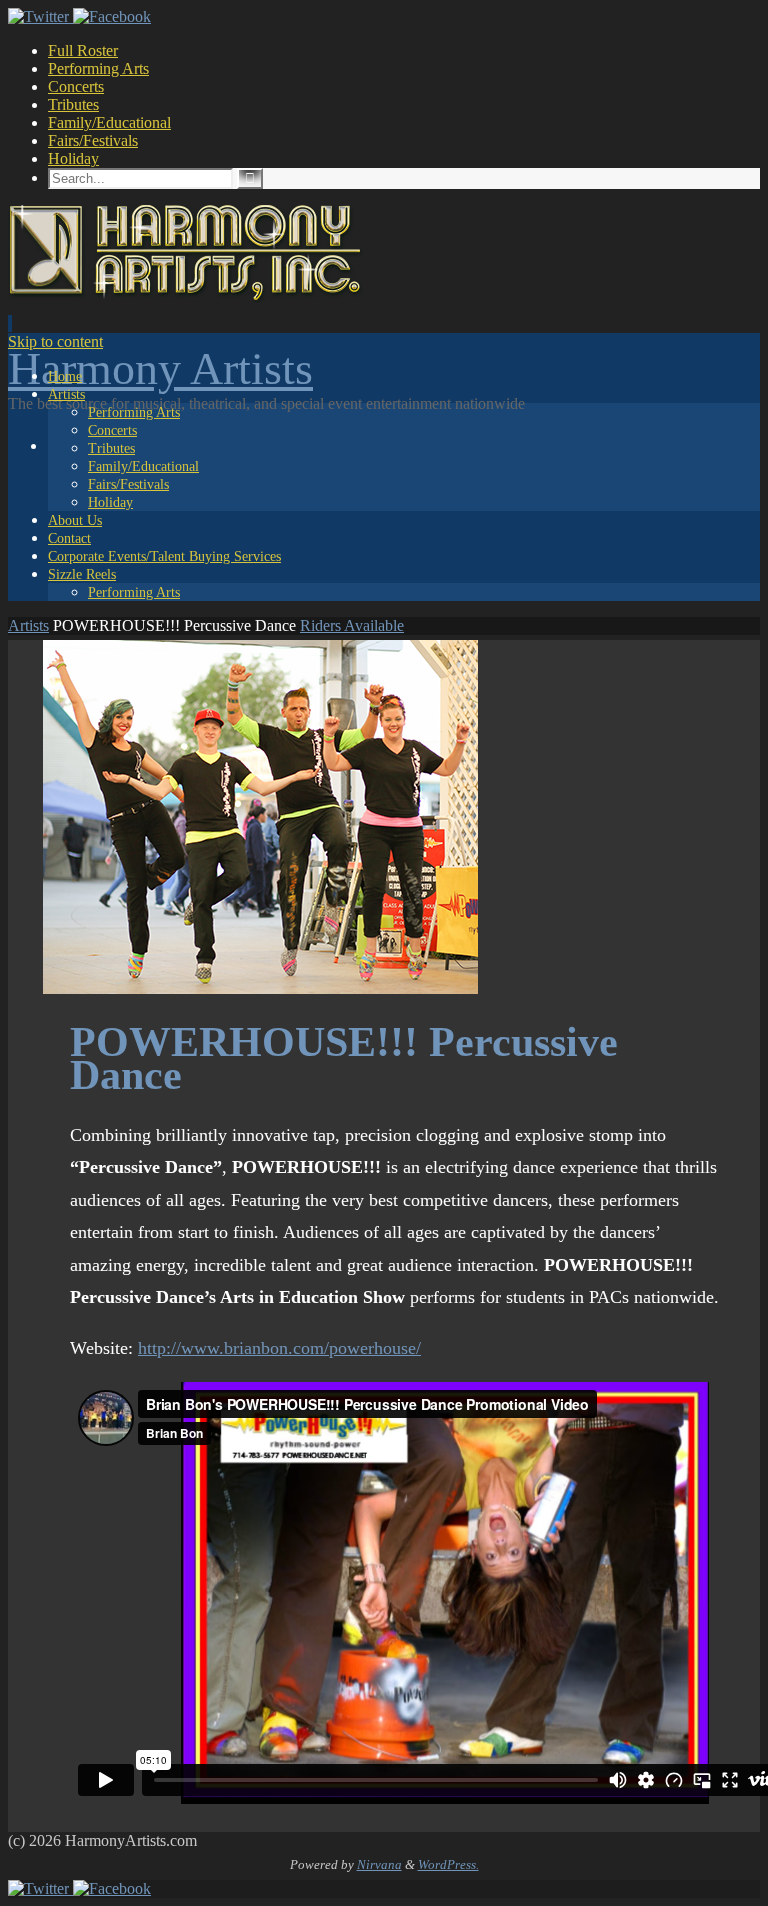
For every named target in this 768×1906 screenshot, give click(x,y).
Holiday (73, 158)
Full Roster (83, 50)
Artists (28, 625)
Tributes (73, 104)
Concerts (76, 86)
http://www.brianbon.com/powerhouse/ (279, 1348)
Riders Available (352, 625)
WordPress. (448, 1864)
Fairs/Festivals (93, 140)
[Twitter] (40, 16)
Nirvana (379, 1864)
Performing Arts (98, 68)
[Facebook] (112, 16)
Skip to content (55, 341)
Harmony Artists (160, 368)
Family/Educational (109, 122)
